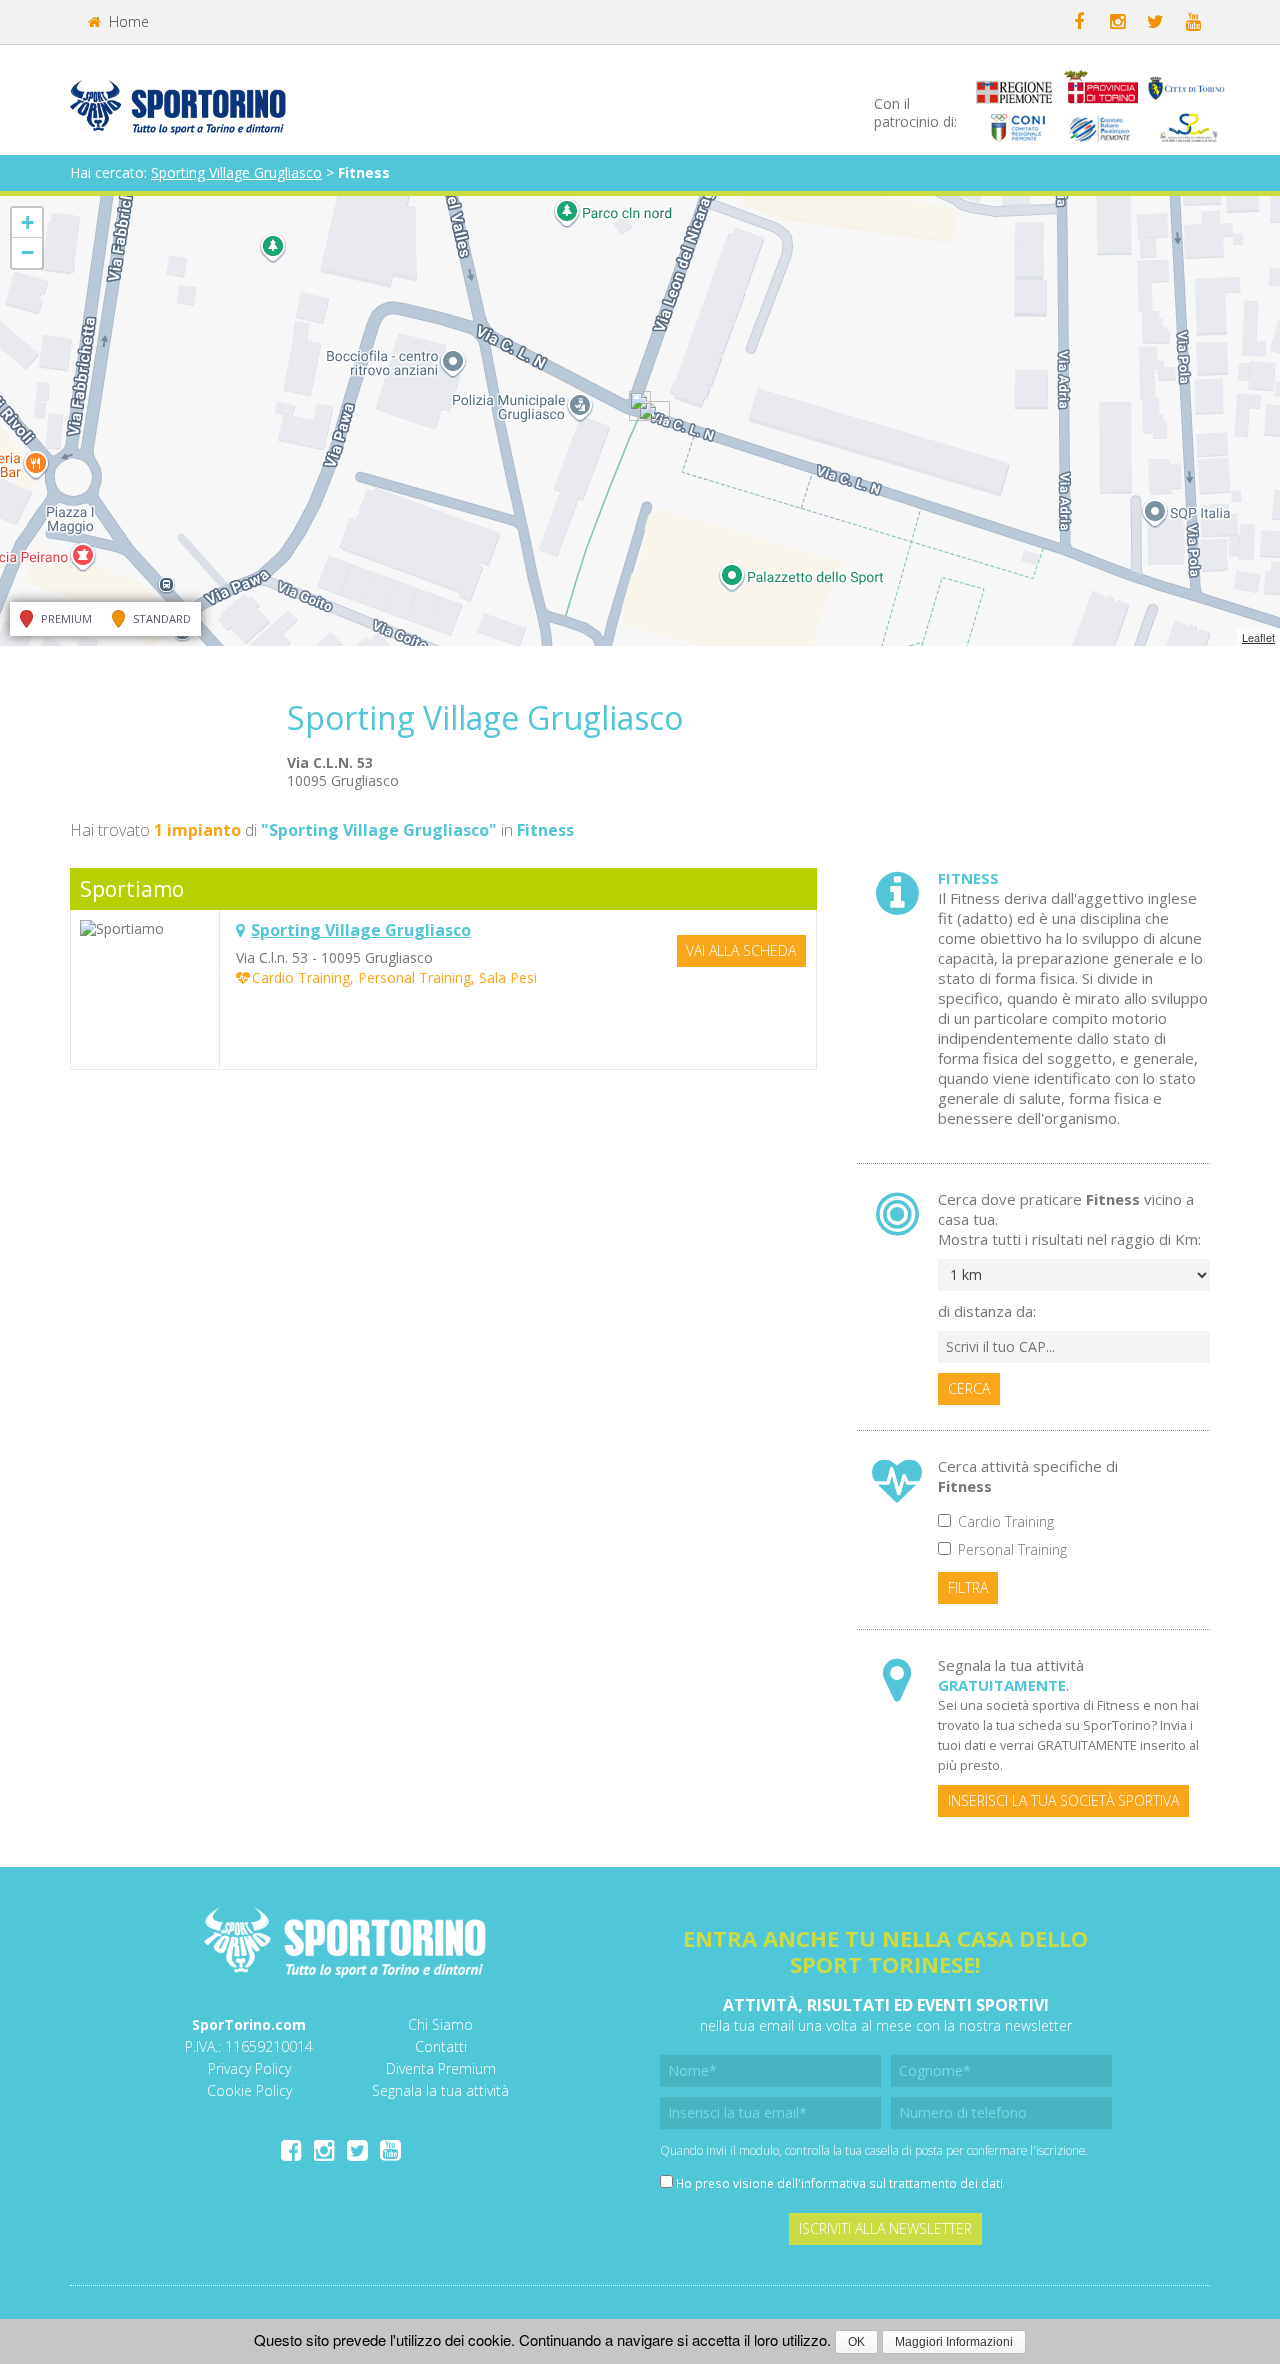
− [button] (27, 252)
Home (127, 21)
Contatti (441, 2046)
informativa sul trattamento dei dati (902, 2183)
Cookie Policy (249, 2090)
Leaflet (1258, 637)
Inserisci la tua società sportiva (1063, 1800)
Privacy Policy (249, 2068)
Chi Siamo (440, 2024)
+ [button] (27, 222)
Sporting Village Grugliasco (236, 172)
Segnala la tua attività (440, 2090)
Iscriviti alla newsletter (885, 2228)
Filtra (968, 1587)
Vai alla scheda (741, 950)
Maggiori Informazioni (954, 2342)
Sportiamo (132, 889)
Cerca (969, 1388)
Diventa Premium (441, 2068)
